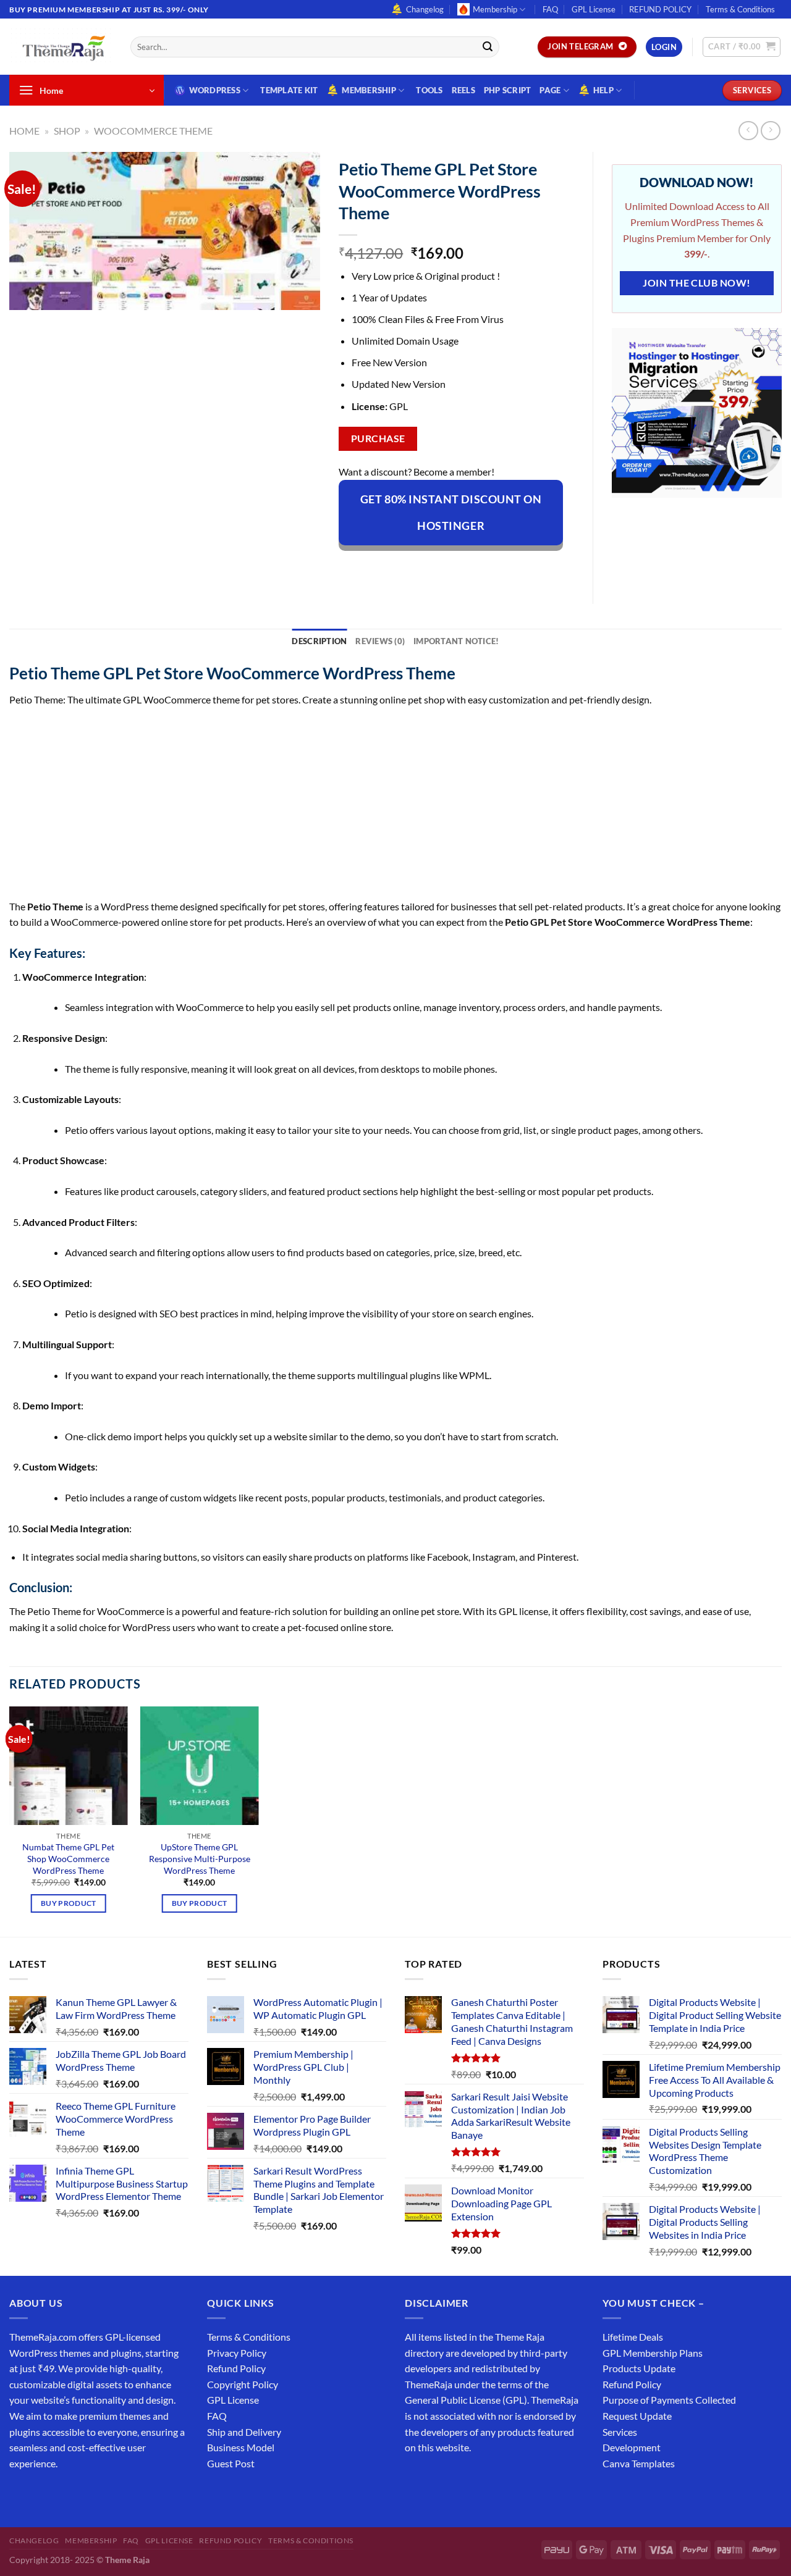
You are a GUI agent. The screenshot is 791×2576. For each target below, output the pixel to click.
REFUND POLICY (660, 9)
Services (620, 2432)
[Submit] (488, 47)
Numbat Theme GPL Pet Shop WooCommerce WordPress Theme (68, 1858)
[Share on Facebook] (350, 567)
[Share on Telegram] (506, 567)
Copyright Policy (243, 2384)
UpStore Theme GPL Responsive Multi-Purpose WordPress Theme (200, 1858)
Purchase (378, 438)
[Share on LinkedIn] (462, 567)
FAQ (550, 9)
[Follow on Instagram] (43, 2494)
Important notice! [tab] (456, 641)
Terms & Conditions (740, 9)
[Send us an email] (87, 2494)
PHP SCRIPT (508, 90)
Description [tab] (319, 641)
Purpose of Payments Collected (669, 2400)
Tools (429, 90)
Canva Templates (639, 2463)
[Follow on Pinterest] (110, 2494)
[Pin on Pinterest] (439, 567)
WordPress (215, 90)
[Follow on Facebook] (21, 2494)
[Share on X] (372, 567)
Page (550, 90)
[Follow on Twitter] (65, 2494)
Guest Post (231, 2463)
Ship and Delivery (244, 2432)
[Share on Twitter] (395, 567)
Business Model (241, 2447)
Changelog (425, 9)
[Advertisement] (380, 807)
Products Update (639, 2368)
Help (603, 90)
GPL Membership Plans (653, 2353)
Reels (463, 90)
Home (24, 131)
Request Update (637, 2416)
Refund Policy (236, 2368)
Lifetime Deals (633, 2337)
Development (632, 2447)
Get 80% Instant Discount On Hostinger (451, 512)
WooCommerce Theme (153, 131)
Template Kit (289, 90)
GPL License (594, 9)
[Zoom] (26, 295)
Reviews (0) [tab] (380, 641)
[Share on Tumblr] (484, 567)
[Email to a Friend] (417, 567)
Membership (495, 9)
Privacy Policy (237, 2353)
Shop (67, 131)
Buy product (69, 1903)
